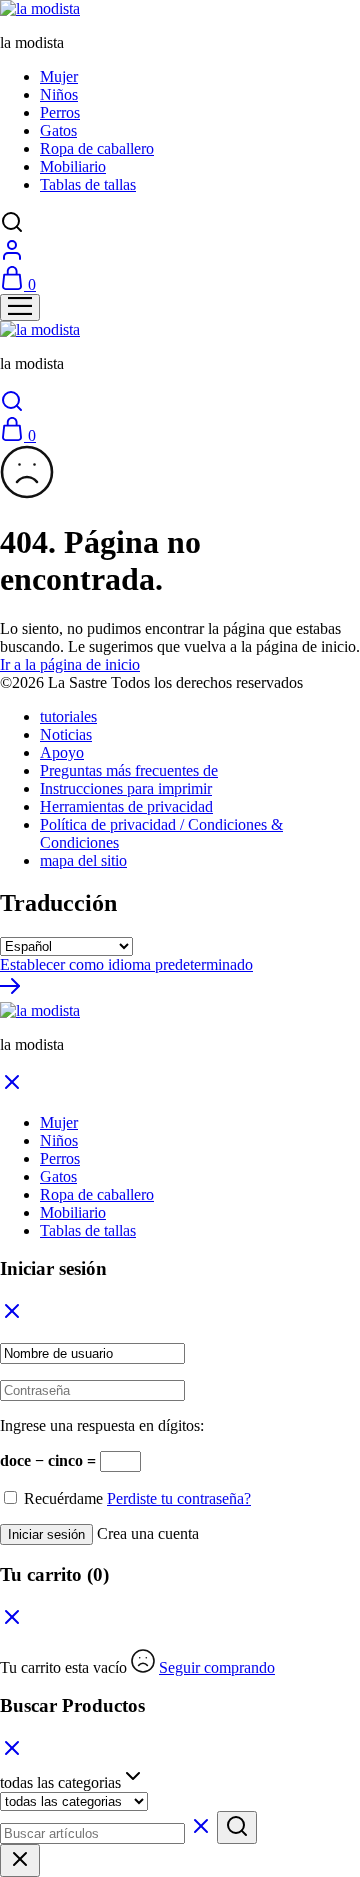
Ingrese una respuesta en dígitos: (102, 1425)
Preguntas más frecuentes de (129, 770)
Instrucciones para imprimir (126, 788)
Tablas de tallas (88, 184)
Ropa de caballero (97, 148)
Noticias (66, 734)
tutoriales (68, 716)
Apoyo (62, 752)
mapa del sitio (83, 860)
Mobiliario (73, 166)
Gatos (58, 130)
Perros (60, 112)
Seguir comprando (217, 1667)
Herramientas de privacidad (126, 806)
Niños (59, 94)
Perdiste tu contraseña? (179, 1498)
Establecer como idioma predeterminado (126, 964)
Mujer (59, 76)
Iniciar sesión (46, 1534)
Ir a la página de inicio (70, 664)
